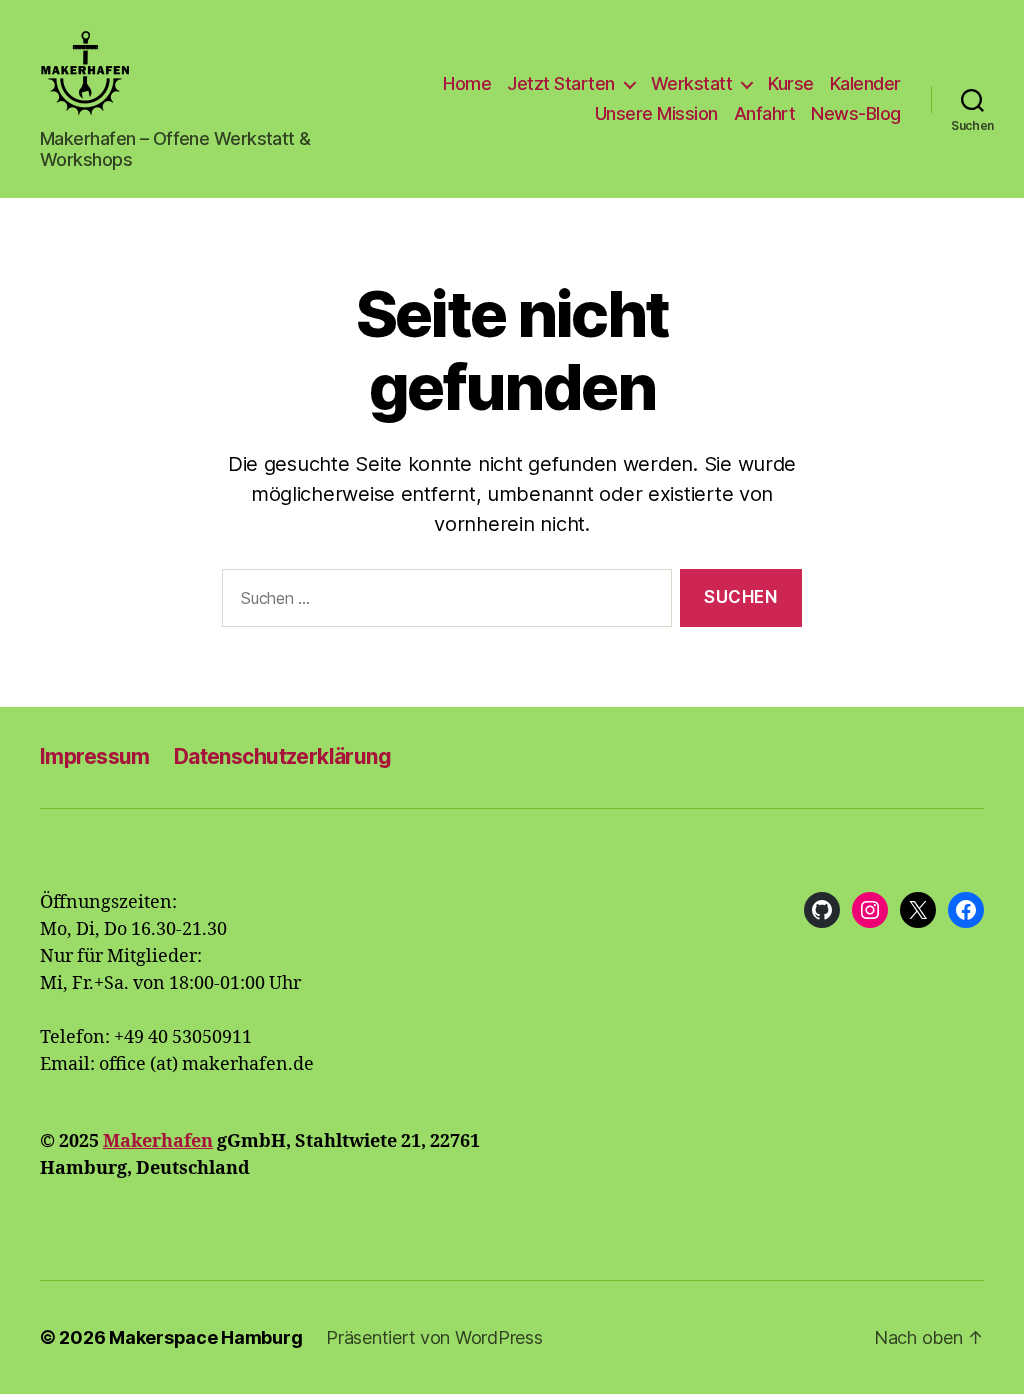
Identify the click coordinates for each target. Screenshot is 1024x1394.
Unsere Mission (656, 113)
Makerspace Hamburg (205, 1337)
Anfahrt (765, 113)
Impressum (95, 756)
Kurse (791, 83)
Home (467, 83)
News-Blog (856, 113)
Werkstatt (692, 83)
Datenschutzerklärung (282, 756)
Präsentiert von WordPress (434, 1337)
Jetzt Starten (561, 83)
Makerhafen (158, 1141)
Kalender (865, 83)
